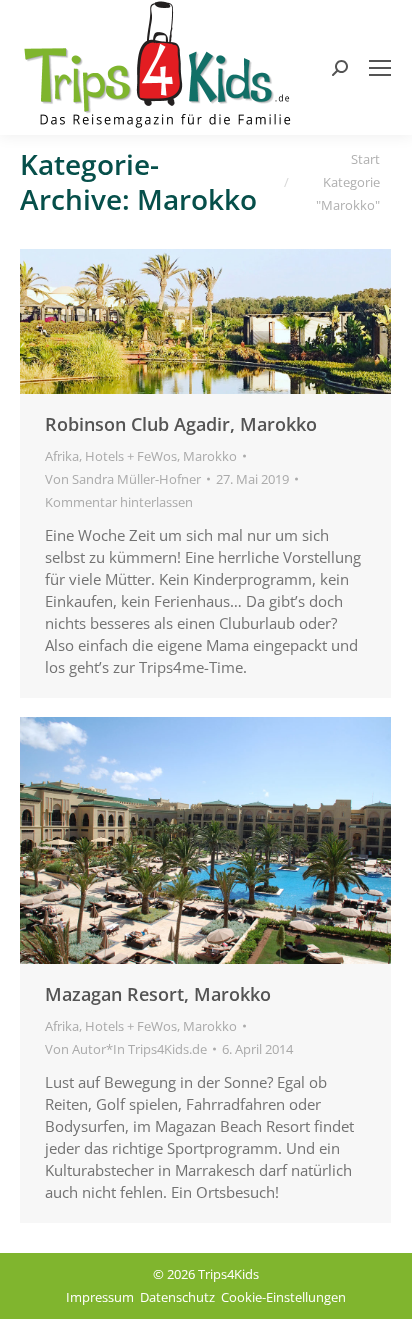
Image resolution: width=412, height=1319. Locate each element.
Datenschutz (177, 1297)
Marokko (210, 456)
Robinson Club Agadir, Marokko (181, 424)
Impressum (100, 1297)
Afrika (62, 456)
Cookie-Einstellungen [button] (283, 1297)
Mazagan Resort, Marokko (158, 994)
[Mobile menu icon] (380, 68)
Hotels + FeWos (131, 456)
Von (123, 479)
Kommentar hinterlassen (119, 502)
